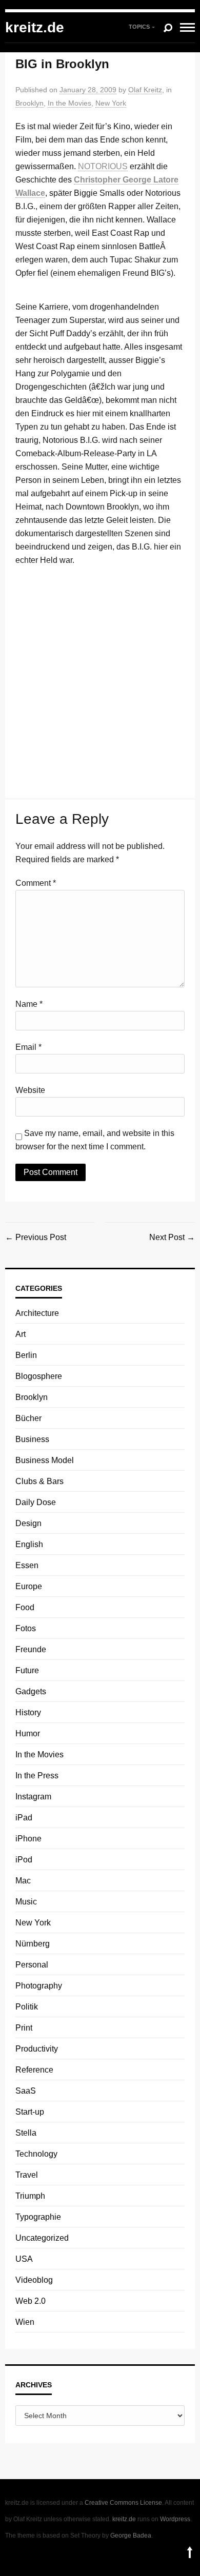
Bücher (28, 1418)
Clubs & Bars (39, 1481)
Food (25, 1607)
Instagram (33, 1797)
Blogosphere (39, 1376)
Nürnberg (33, 1944)
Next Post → (172, 1237)
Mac (23, 1881)
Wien (25, 2322)
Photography (39, 1986)
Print (24, 2028)
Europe (29, 1586)
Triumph (30, 2196)
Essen (27, 1565)
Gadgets (31, 1691)
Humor (28, 1733)
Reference (34, 2070)
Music (26, 1902)
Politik (27, 2007)
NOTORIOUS (103, 166)
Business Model (45, 1460)
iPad (24, 1818)
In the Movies (69, 103)
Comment (36, 883)
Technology (36, 2154)
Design (28, 1523)
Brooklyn (29, 103)
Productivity (37, 2049)
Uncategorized (42, 2238)
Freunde (31, 1649)
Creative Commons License (123, 2503)
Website (30, 1090)
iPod (24, 1860)
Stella (26, 2133)
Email (28, 1047)
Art (21, 1334)
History (28, 1712)
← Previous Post (36, 1237)
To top (190, 2552)
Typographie (38, 2217)
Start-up (30, 2112)
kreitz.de (35, 27)
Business (32, 1439)
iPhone (28, 1839)
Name (29, 1004)
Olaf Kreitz (145, 90)
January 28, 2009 (88, 90)
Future (27, 1670)
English (29, 1544)
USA (24, 2259)
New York (111, 103)
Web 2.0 (31, 2301)
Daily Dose (36, 1502)
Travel (27, 2175)
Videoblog (34, 2280)
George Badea (131, 2536)
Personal (32, 1965)
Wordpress (175, 2519)
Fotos (26, 1628)
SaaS (26, 2091)
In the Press (37, 1776)
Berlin (26, 1355)
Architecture (37, 1313)
